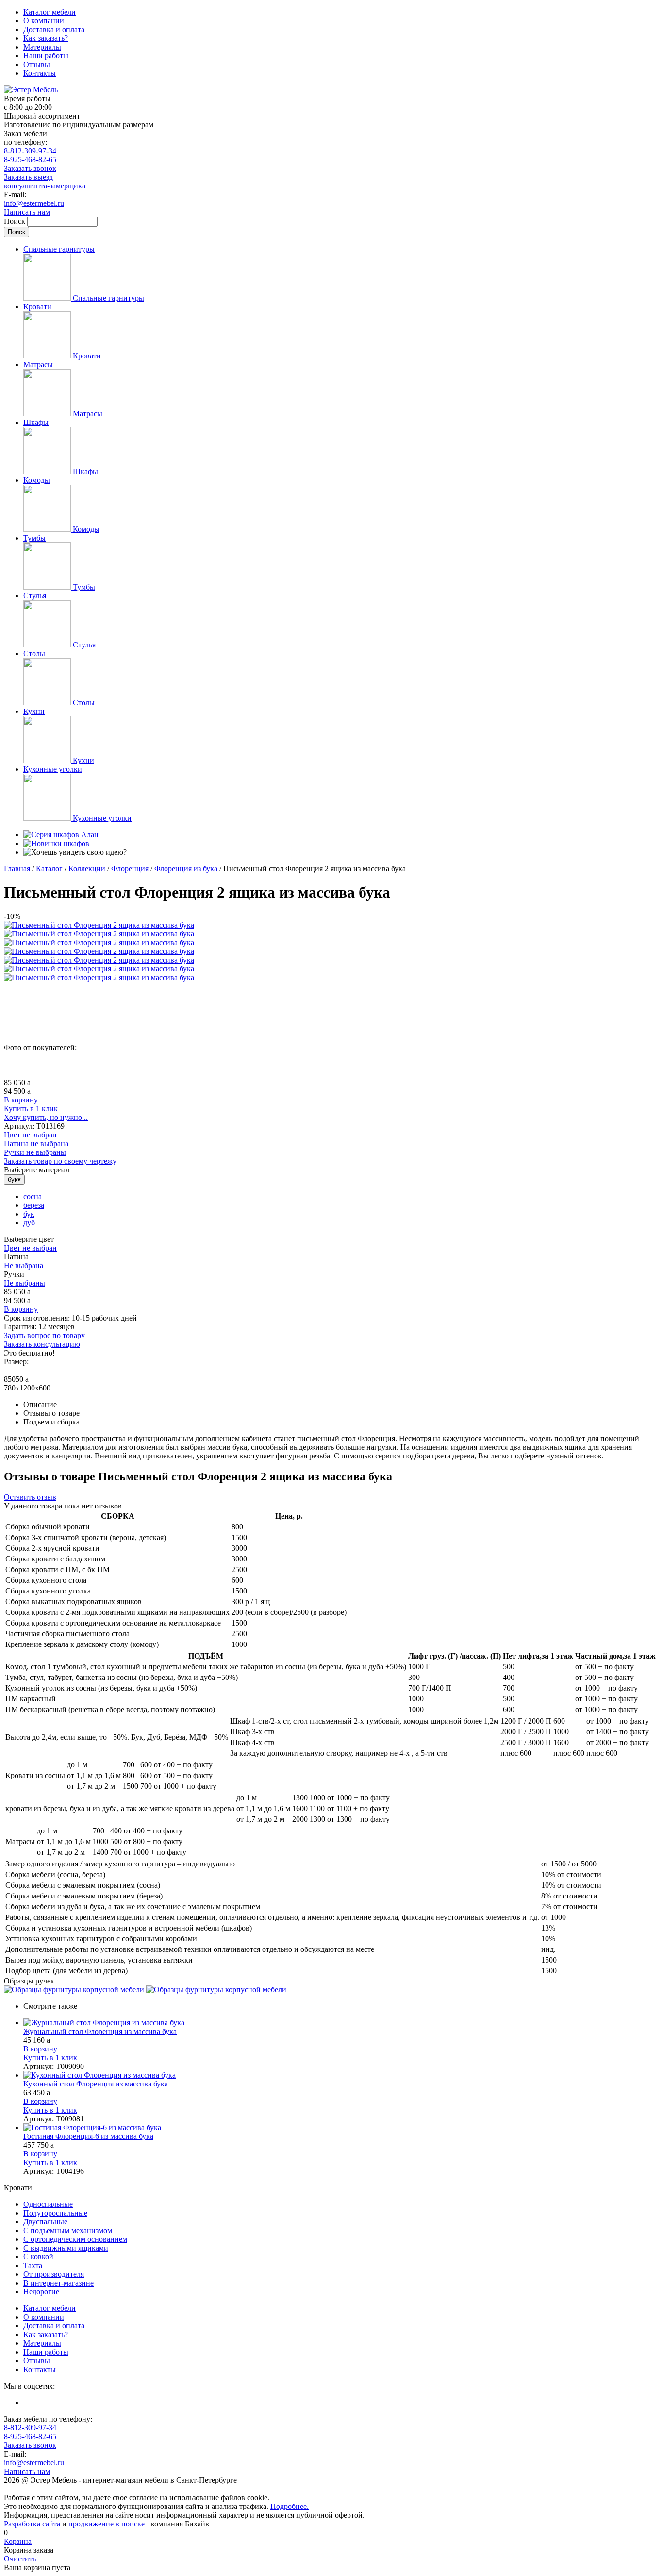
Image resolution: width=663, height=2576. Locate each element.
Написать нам (27, 212)
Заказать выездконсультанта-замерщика (45, 181)
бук (29, 1214)
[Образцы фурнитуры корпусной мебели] (75, 1990)
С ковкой (38, 2257)
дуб (29, 1223)
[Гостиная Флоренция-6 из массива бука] (341, 2128)
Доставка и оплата (54, 29)
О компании (44, 21)
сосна (33, 1196)
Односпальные (48, 2204)
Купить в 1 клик (31, 1109)
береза (34, 1205)
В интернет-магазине (58, 2283)
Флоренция (130, 869)
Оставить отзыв (30, 1497)
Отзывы (37, 64)
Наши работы (46, 56)
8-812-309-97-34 (30, 151)
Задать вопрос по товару (44, 1335)
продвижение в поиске (107, 2524)
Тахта (33, 2265)
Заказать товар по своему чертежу (60, 1161)
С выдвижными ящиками (66, 2248)
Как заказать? (46, 38)
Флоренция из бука (186, 869)
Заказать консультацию (42, 1344)
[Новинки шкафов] (56, 843)
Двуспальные (45, 2222)
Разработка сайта (32, 2524)
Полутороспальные (55, 2213)
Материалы (42, 47)
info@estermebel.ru (34, 203)
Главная (17, 869)
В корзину (21, 1100)
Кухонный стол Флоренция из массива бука (96, 2084)
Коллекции (87, 869)
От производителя (54, 2274)
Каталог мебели (50, 12)
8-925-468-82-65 (30, 160)
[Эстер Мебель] (31, 90)
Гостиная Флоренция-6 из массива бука (88, 2136)
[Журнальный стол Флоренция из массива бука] (341, 2023)
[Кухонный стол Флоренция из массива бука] (341, 2075)
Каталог (49, 869)
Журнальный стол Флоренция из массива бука (100, 2031)
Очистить (20, 2559)
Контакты (40, 73)
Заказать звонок (30, 168)
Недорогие (41, 2292)
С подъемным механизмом (68, 2230)
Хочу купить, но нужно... (46, 1117)
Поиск (16, 221)
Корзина (18, 2541)
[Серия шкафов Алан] (61, 835)
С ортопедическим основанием (75, 2239)
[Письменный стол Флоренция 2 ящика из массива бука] (99, 925)
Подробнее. (290, 2506)
